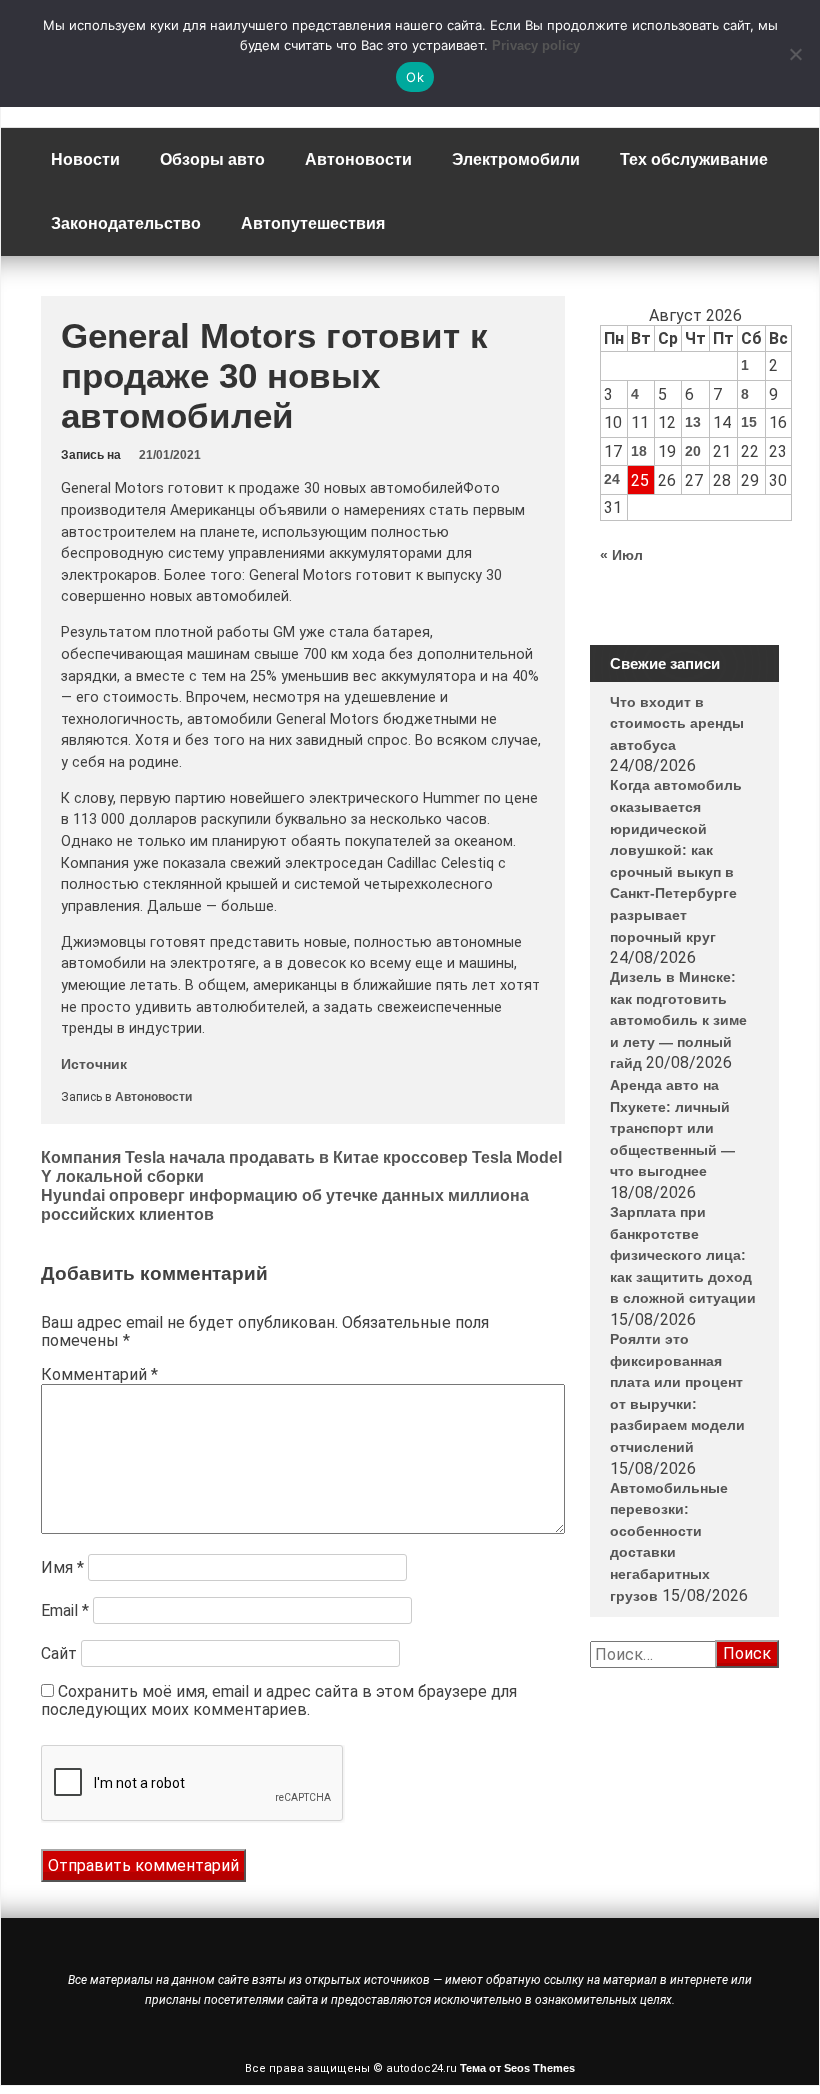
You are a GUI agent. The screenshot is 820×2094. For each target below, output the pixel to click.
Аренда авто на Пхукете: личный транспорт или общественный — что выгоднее (672, 1128)
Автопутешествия (313, 223)
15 (749, 422)
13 (693, 422)
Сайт (59, 1653)
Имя (62, 1567)
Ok (415, 77)
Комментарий (99, 1374)
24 (612, 479)
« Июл (621, 555)
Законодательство (126, 223)
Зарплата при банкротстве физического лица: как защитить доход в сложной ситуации (683, 1255)
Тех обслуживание (694, 159)
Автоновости (358, 159)
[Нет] (795, 54)
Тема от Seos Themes (517, 2068)
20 (693, 451)
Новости (85, 159)
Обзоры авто (212, 159)
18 (639, 451)
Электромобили (516, 159)
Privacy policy (536, 45)
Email (65, 1610)
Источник (94, 1064)
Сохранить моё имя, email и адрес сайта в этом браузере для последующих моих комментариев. (279, 1700)
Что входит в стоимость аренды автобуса (677, 723)
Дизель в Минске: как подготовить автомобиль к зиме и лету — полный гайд (678, 1020)
